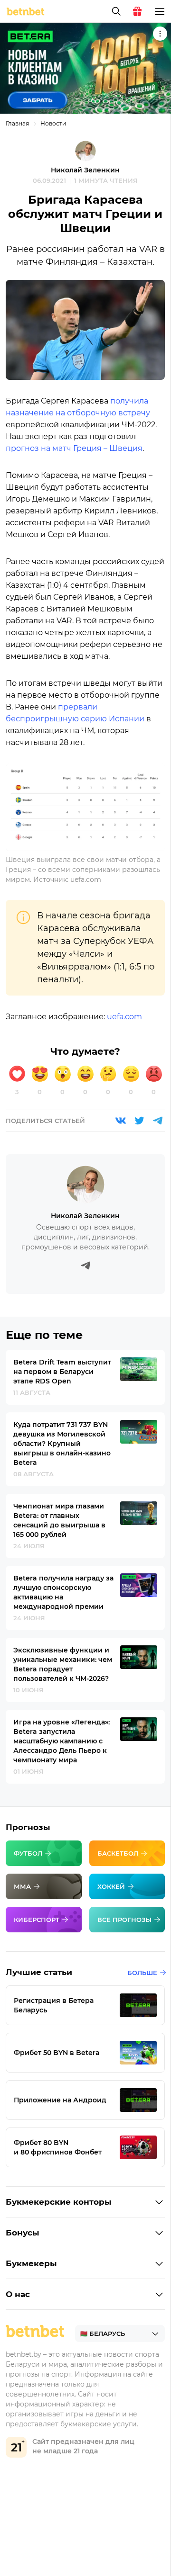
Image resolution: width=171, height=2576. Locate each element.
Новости (53, 123)
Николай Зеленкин (85, 170)
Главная (17, 123)
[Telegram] (158, 1121)
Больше (142, 1973)
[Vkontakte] (121, 1121)
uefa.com (124, 1017)
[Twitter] (139, 1121)
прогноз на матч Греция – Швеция (74, 448)
